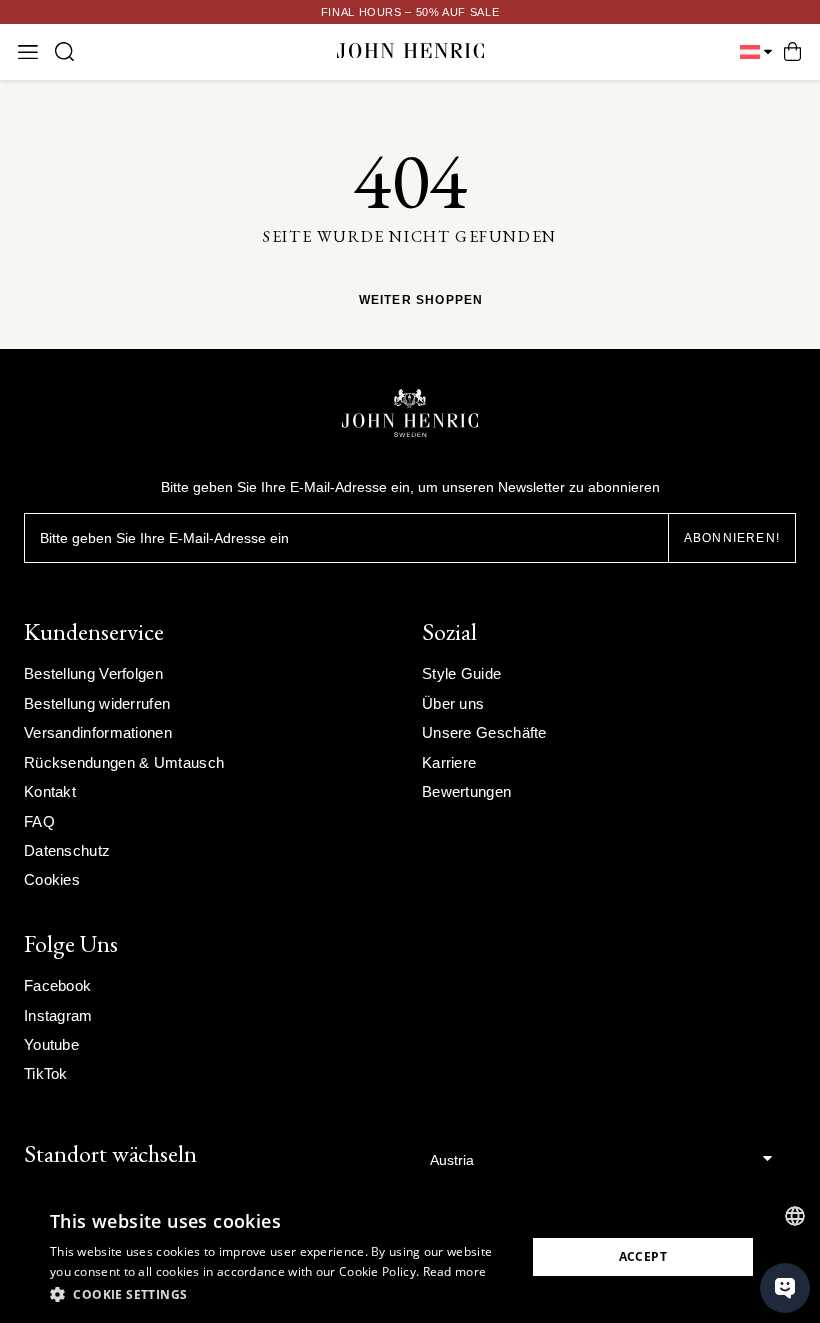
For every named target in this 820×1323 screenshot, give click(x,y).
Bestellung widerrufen (97, 703)
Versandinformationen (98, 732)
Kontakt (50, 791)
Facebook (57, 985)
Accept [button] (643, 1256)
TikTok (46, 1073)
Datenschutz (67, 850)
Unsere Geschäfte (484, 732)
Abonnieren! (732, 538)
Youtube (51, 1044)
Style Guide (461, 673)
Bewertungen (466, 791)
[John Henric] (410, 51)
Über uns (453, 703)
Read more (455, 1271)
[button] (281, 1295)
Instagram (58, 1015)
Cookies (52, 879)
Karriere (449, 762)
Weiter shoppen (421, 300)
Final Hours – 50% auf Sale (410, 12)
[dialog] (410, 1257)
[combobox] (795, 1216)
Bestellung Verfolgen (93, 673)
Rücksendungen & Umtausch (124, 762)
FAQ (39, 821)
